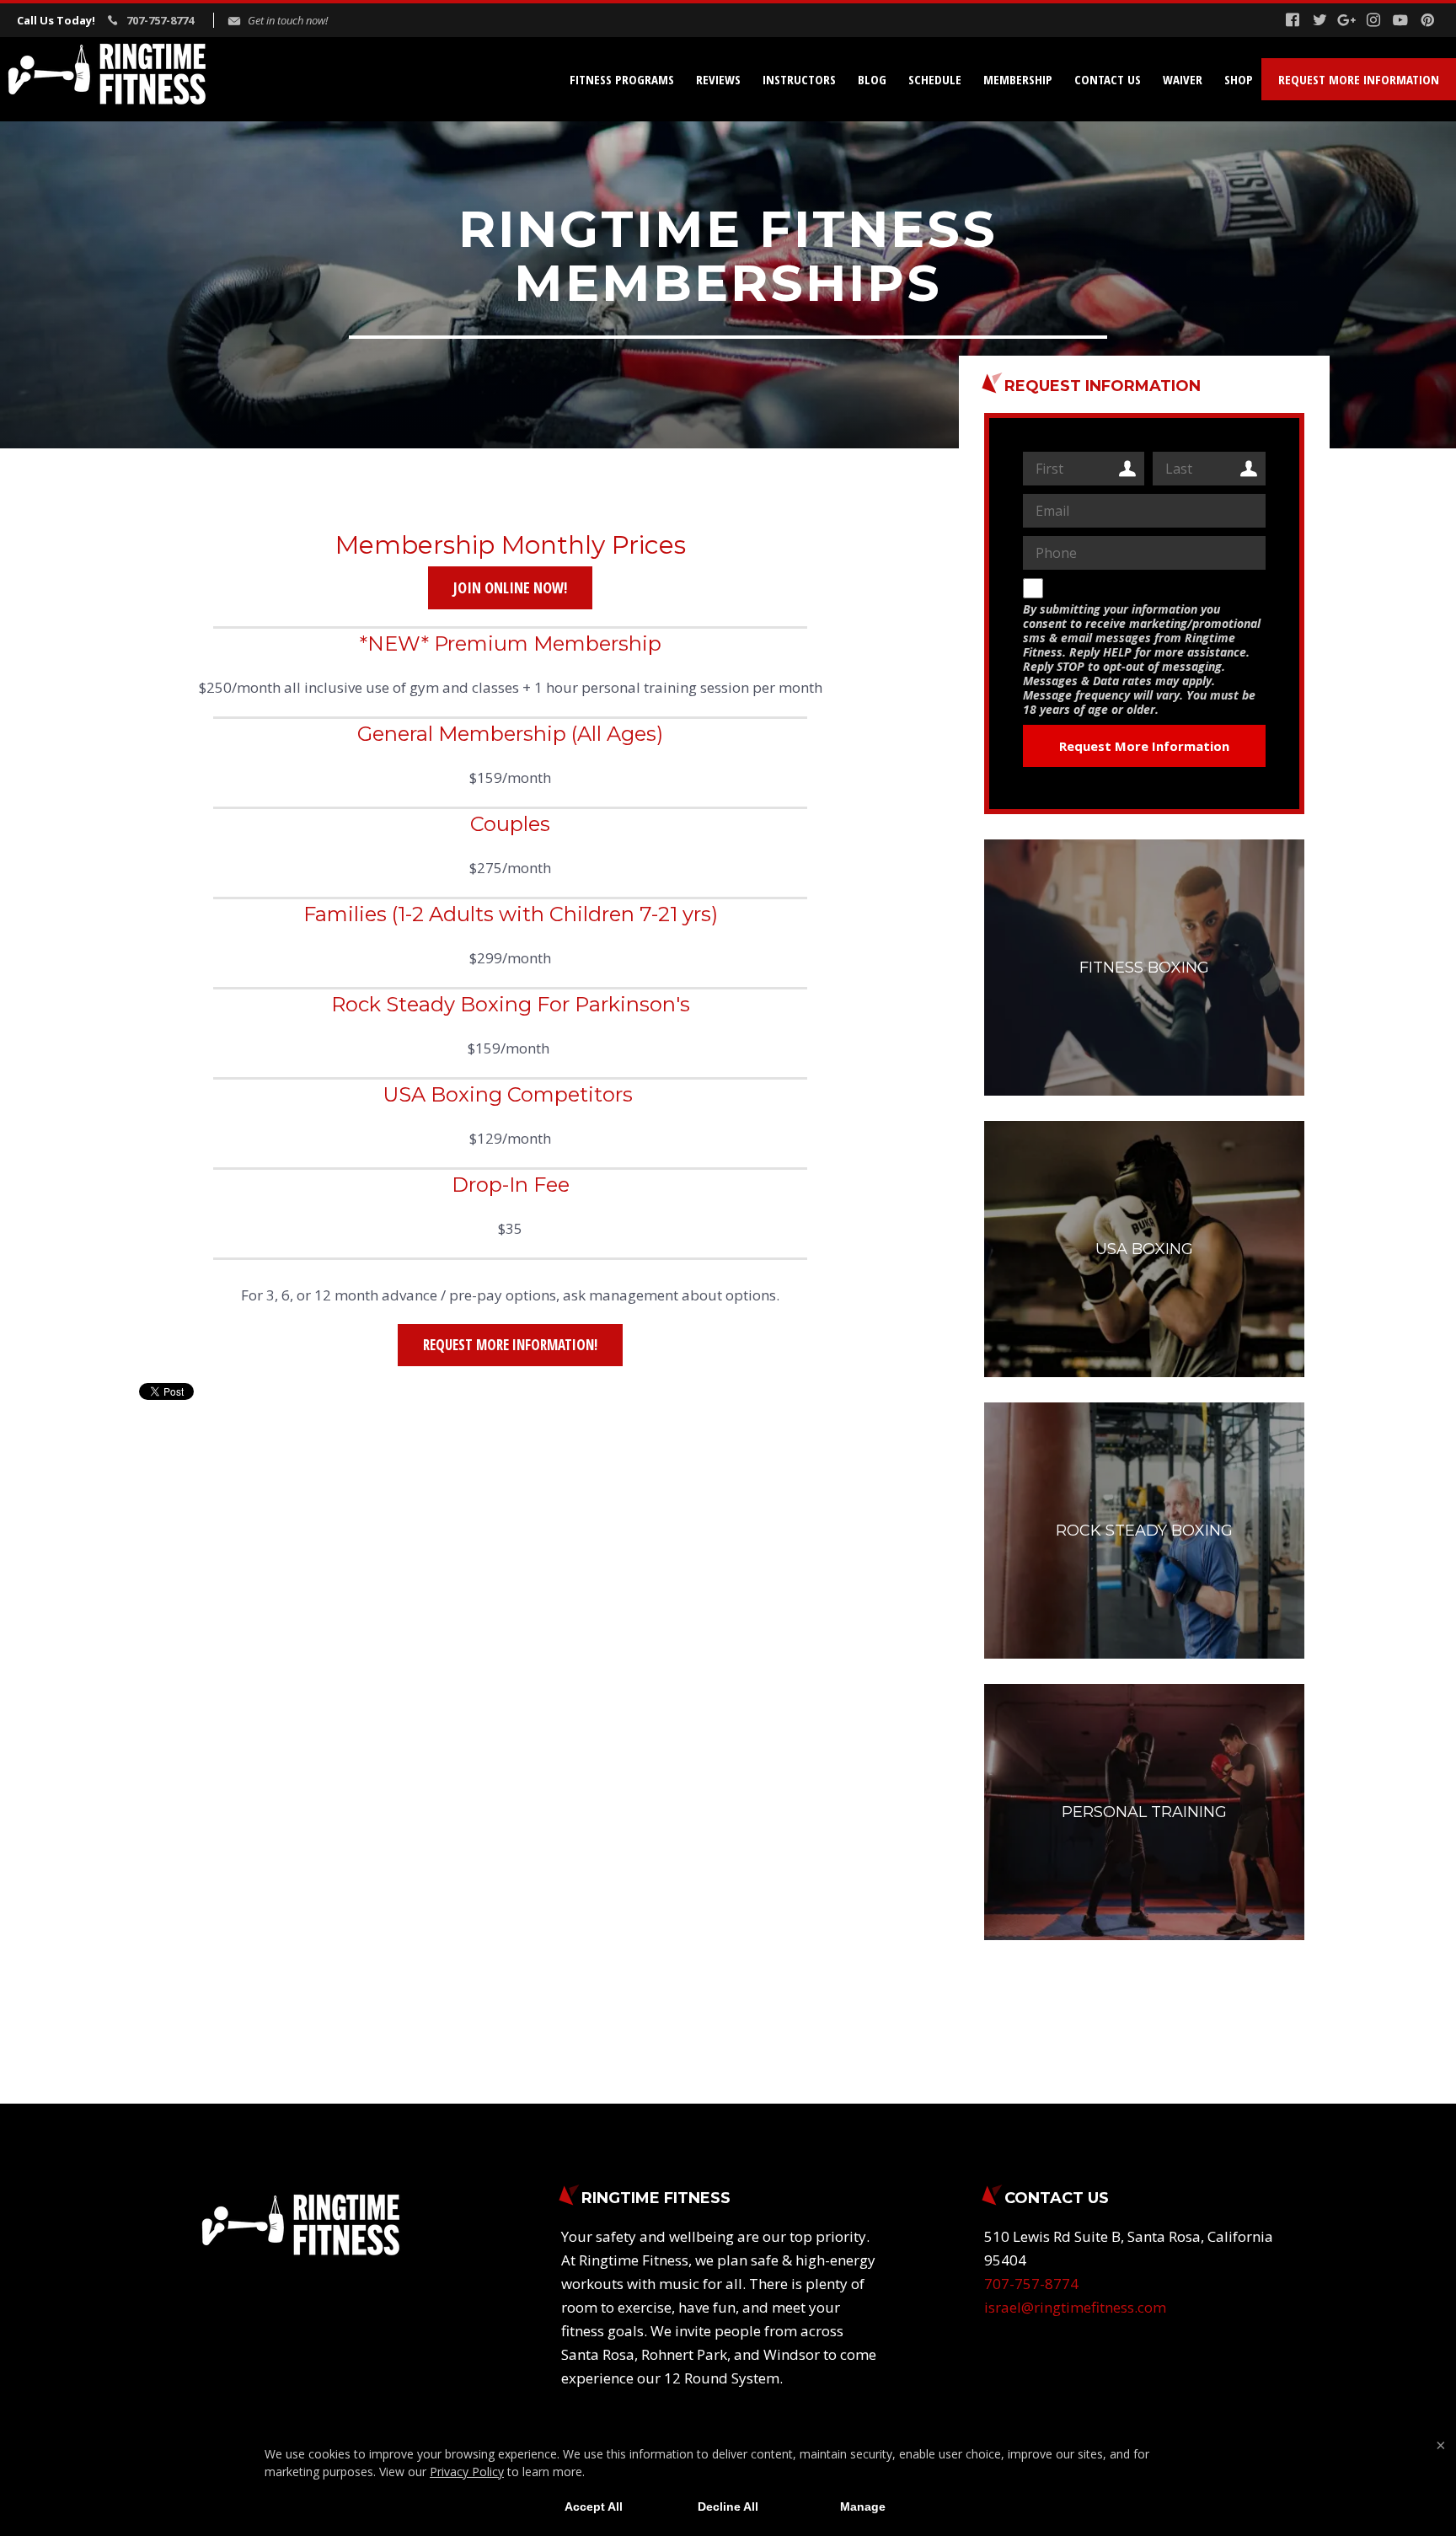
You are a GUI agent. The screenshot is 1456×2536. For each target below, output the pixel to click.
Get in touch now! (288, 20)
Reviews (718, 79)
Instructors (799, 79)
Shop (1239, 79)
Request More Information (1359, 79)
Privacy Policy (467, 2472)
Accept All (594, 2507)
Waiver (1183, 79)
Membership (1018, 79)
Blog (872, 79)
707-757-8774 (160, 20)
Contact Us (1108, 79)
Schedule (935, 79)
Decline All (728, 2507)
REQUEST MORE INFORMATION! (510, 1345)
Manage (863, 2507)
